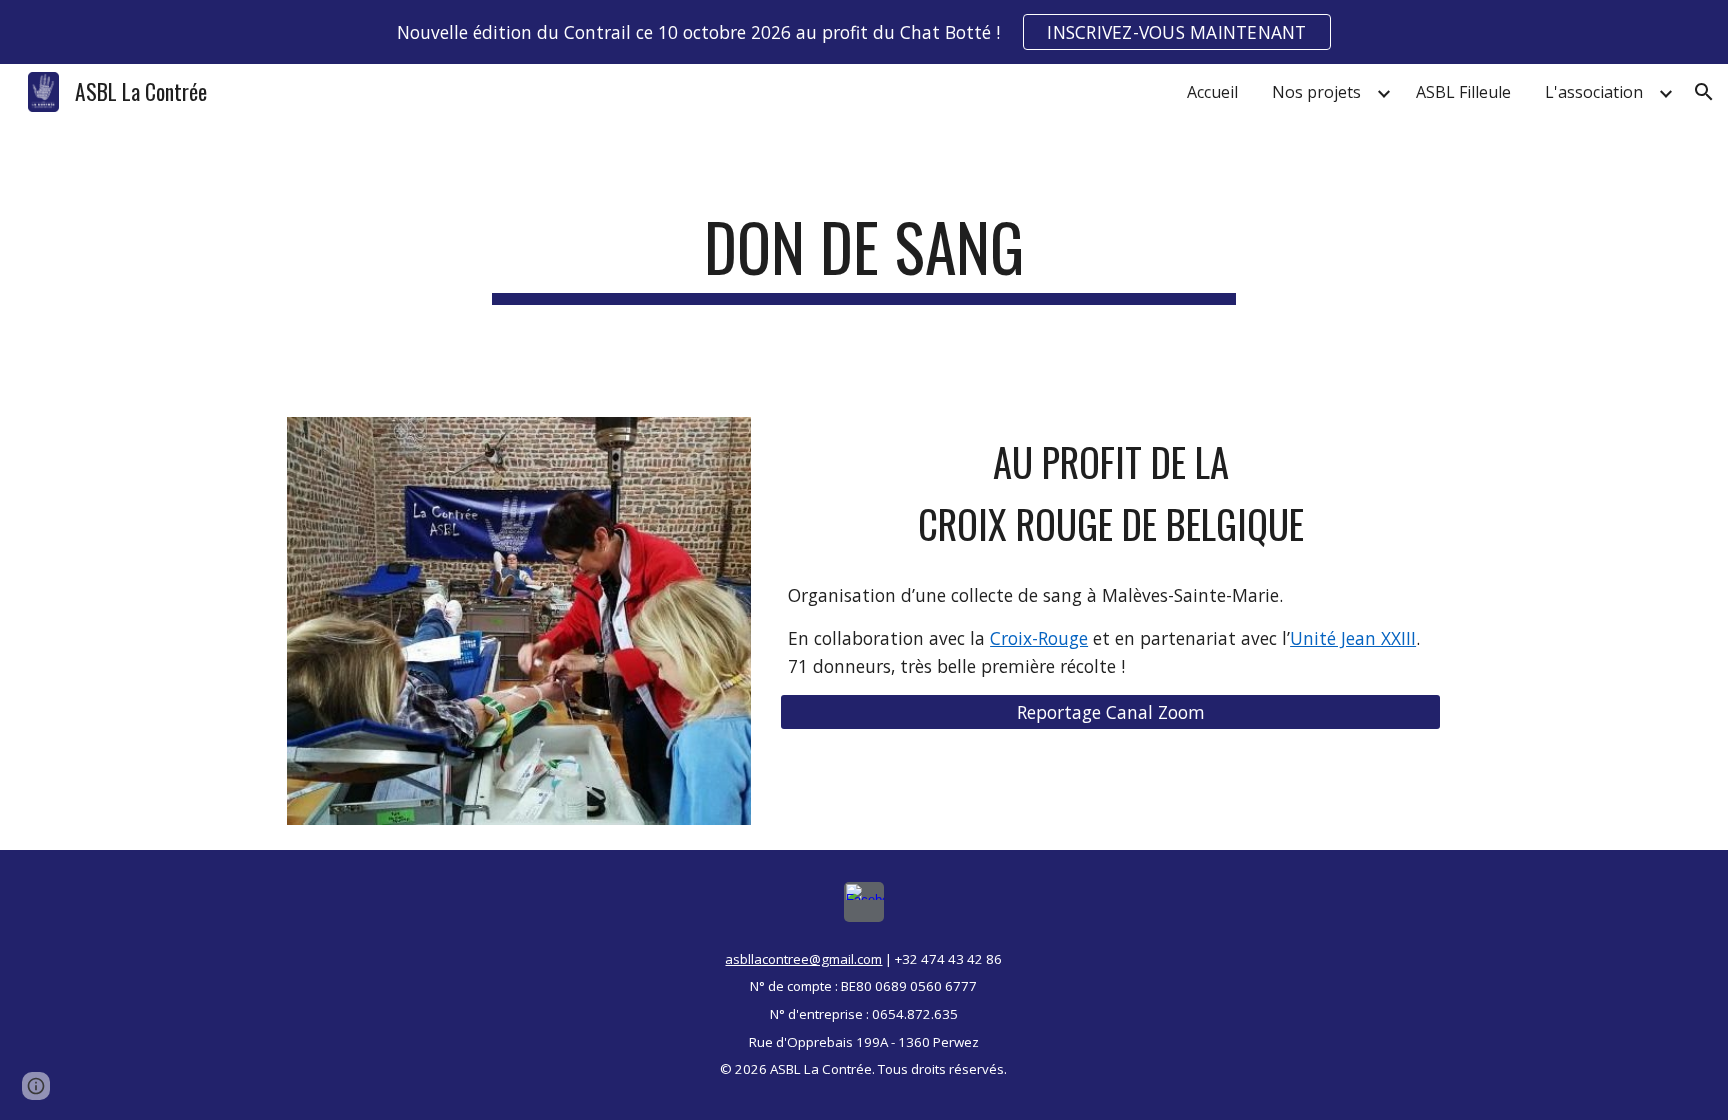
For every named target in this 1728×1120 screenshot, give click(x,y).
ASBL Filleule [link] (1463, 92)
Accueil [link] (1212, 92)
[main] (864, 256)
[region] (864, 32)
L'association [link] (1594, 92)
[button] (1704, 92)
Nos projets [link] (1316, 92)
